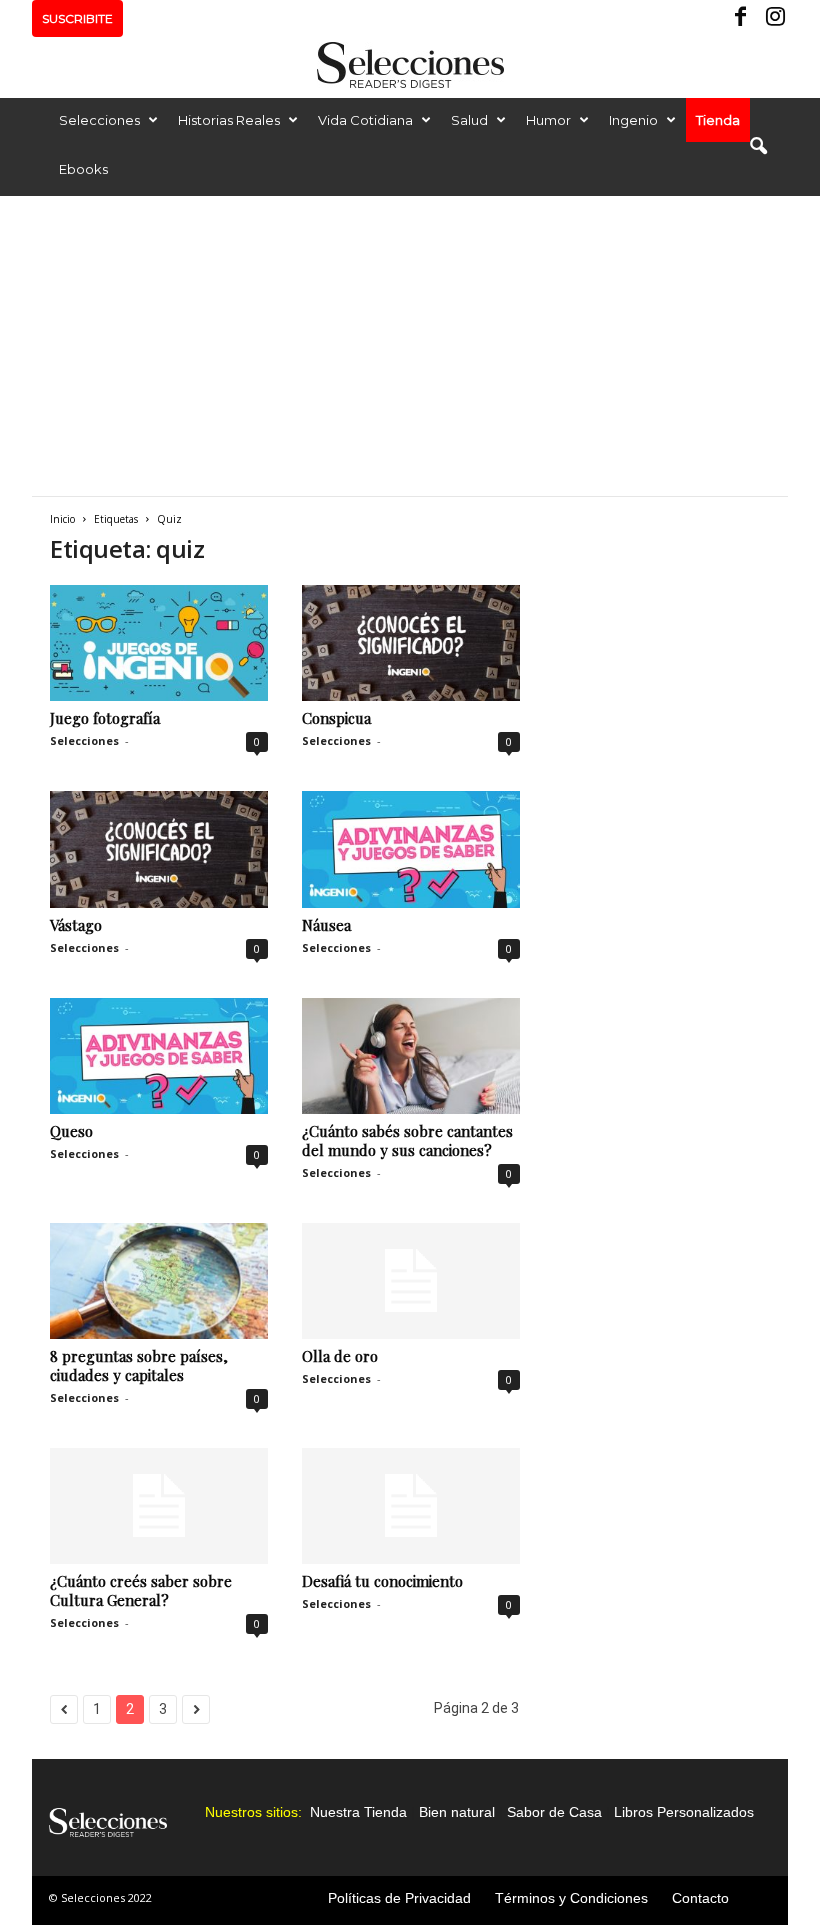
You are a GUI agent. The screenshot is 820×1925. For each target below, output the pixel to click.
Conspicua (336, 718)
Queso (71, 1131)
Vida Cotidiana (365, 120)
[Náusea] (411, 849)
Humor (548, 120)
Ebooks (83, 169)
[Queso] (159, 1056)
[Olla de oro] (411, 1281)
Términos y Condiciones (571, 1898)
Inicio (62, 519)
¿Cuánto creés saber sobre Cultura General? (141, 1590)
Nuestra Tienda (358, 1812)
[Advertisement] (410, 346)
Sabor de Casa (554, 1812)
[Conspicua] (411, 643)
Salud (469, 120)
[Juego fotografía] (159, 643)
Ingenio (633, 120)
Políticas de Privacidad (399, 1898)
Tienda (718, 120)
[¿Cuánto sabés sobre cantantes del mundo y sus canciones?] (411, 1056)
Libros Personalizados (684, 1812)
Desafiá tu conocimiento (382, 1581)
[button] (758, 147)
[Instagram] (773, 18)
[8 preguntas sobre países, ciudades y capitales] (159, 1281)
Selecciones (99, 120)
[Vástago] (159, 849)
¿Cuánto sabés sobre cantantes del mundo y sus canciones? (407, 1140)
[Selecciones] (410, 65)
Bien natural (457, 1812)
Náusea (326, 925)
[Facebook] (742, 18)
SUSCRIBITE (77, 18)
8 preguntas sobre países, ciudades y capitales (139, 1365)
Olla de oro (340, 1356)
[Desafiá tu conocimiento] (411, 1506)
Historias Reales (229, 120)
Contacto (700, 1898)
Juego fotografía (105, 718)
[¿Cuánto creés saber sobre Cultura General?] (159, 1506)
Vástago (76, 925)
